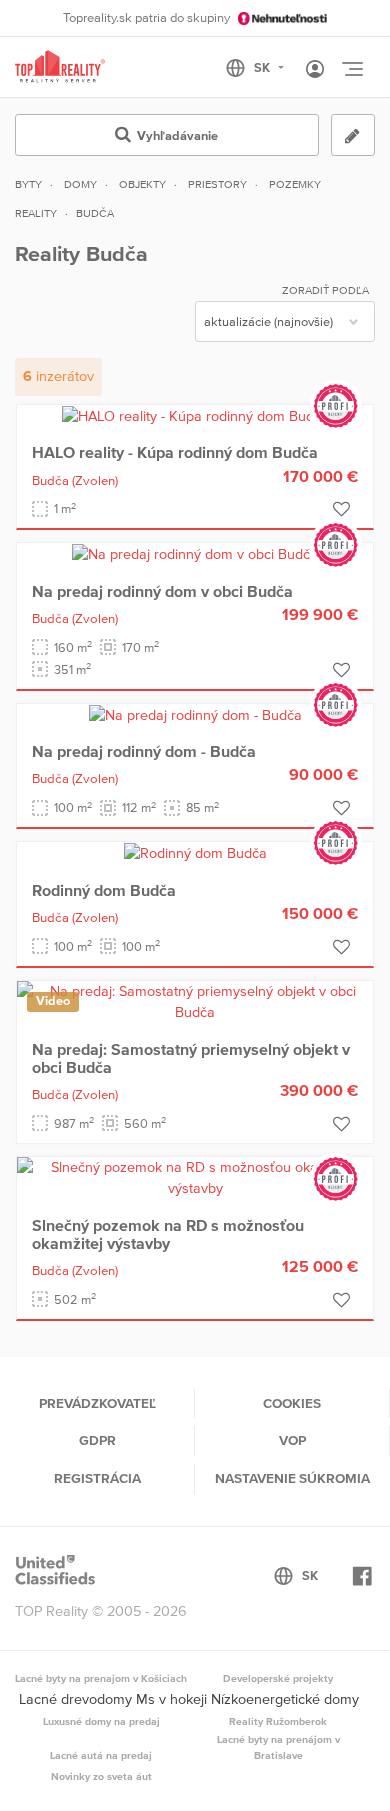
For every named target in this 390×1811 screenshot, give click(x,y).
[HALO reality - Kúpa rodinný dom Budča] (195, 415)
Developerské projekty (278, 1678)
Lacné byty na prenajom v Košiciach (101, 1678)
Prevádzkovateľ (97, 1403)
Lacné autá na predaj (101, 1755)
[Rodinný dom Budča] (195, 852)
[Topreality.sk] (60, 67)
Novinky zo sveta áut (101, 1776)
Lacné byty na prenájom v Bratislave (278, 1747)
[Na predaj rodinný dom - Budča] (195, 714)
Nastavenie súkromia (292, 1478)
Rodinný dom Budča (104, 890)
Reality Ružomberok (278, 1721)
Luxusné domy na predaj (101, 1721)
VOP (292, 1440)
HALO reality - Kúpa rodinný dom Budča (175, 452)
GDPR (97, 1440)
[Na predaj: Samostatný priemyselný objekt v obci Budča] (195, 1001)
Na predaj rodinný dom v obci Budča (162, 591)
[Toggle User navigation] (315, 70)
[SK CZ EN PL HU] (263, 68)
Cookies (292, 1403)
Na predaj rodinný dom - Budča (144, 751)
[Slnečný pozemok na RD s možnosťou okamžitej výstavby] (195, 1177)
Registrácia (97, 1478)
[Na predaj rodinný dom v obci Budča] (195, 553)
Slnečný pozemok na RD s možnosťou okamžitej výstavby (168, 1234)
